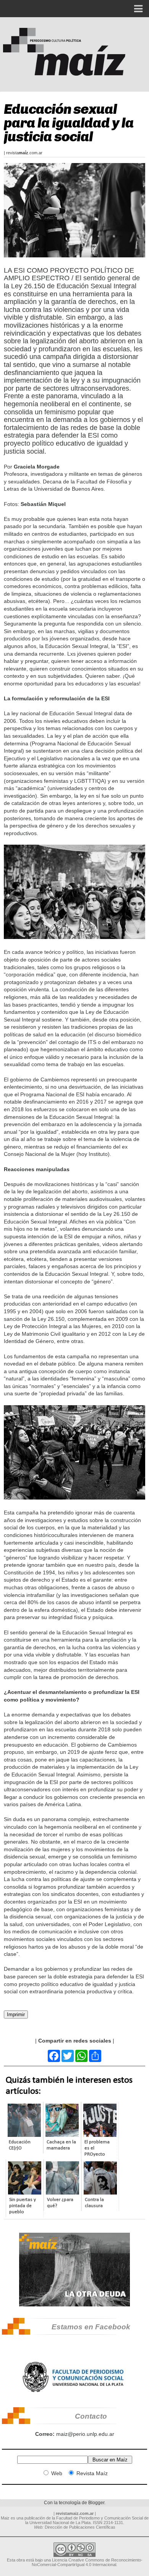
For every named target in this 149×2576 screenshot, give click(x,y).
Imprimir (16, 2014)
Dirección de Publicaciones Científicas (80, 2527)
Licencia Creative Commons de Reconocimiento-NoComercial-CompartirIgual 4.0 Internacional (87, 2562)
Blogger (96, 2503)
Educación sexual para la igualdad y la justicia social (69, 123)
